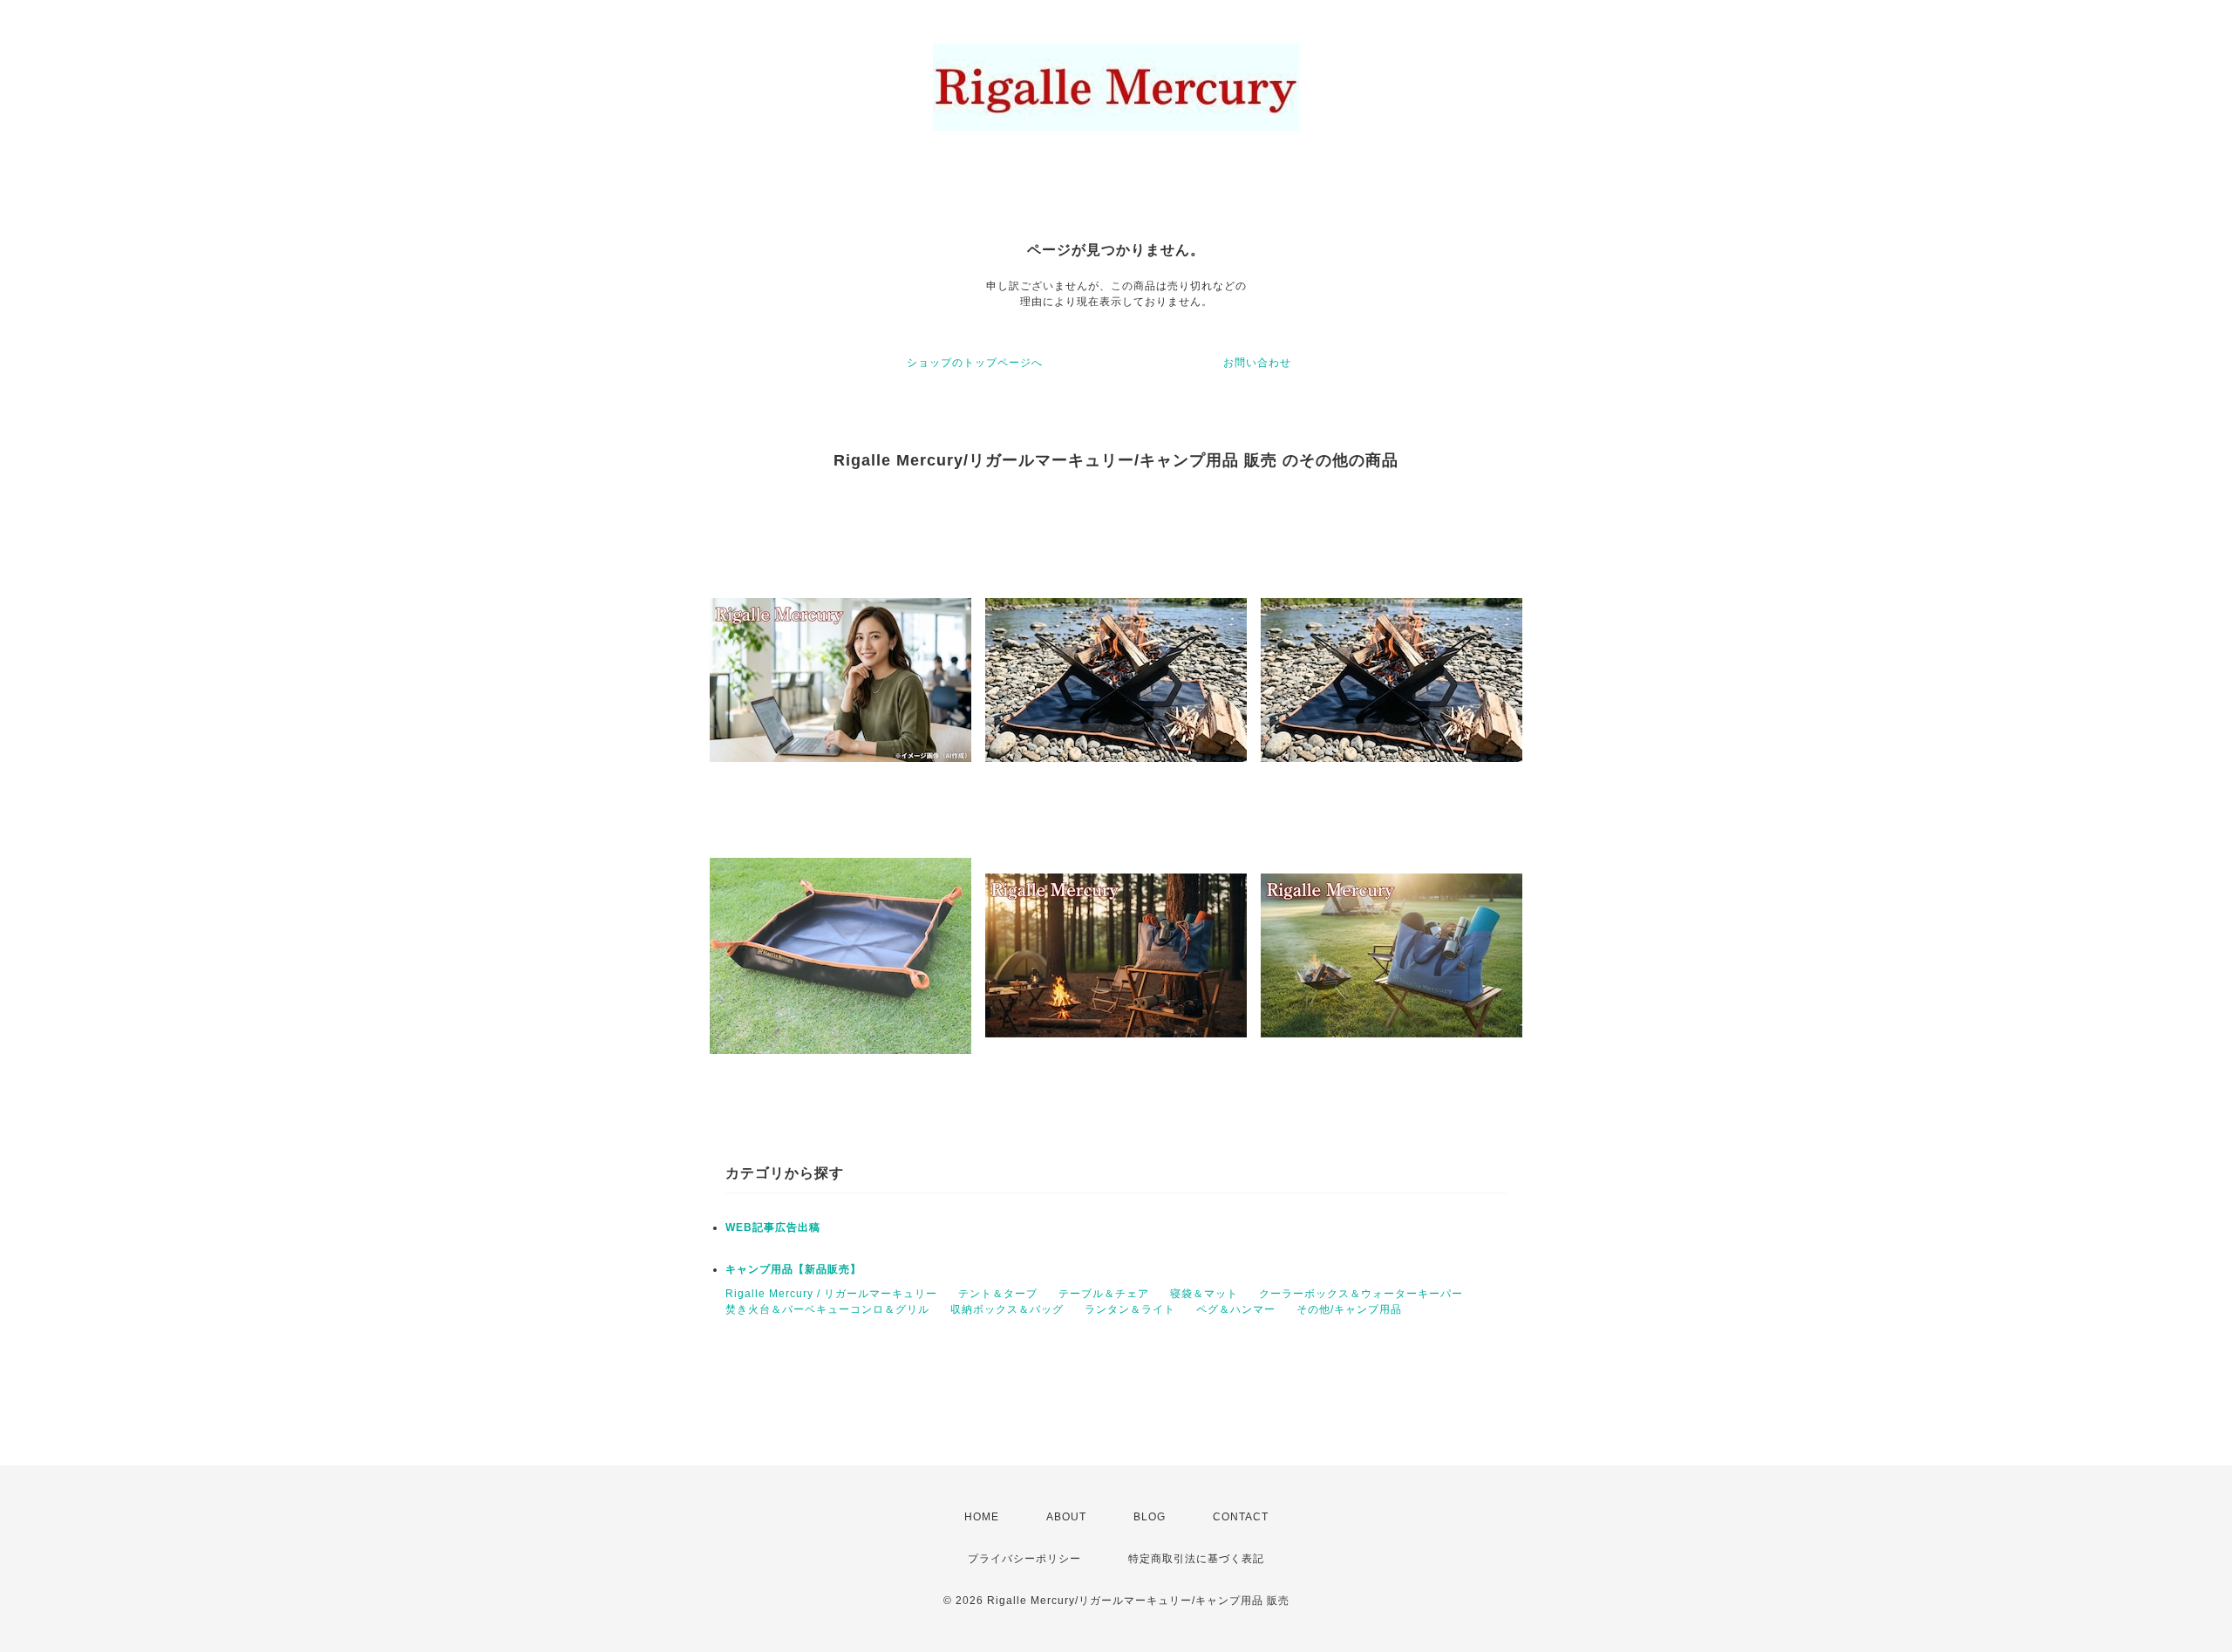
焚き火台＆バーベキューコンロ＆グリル (827, 1309)
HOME (982, 1517)
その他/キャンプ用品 (1349, 1309)
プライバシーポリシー (1024, 1559)
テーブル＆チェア (1104, 1294)
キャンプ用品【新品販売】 (793, 1269)
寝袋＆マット (1204, 1294)
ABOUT (1066, 1517)
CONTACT (1241, 1517)
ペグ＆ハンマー (1236, 1309)
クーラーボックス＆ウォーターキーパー (1361, 1294)
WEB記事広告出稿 (773, 1227)
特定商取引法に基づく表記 (1196, 1559)
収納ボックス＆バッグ (1007, 1309)
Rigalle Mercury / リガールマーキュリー (831, 1294)
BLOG (1150, 1517)
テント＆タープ (998, 1294)
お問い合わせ (1257, 363)
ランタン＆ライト (1130, 1309)
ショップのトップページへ (975, 363)
